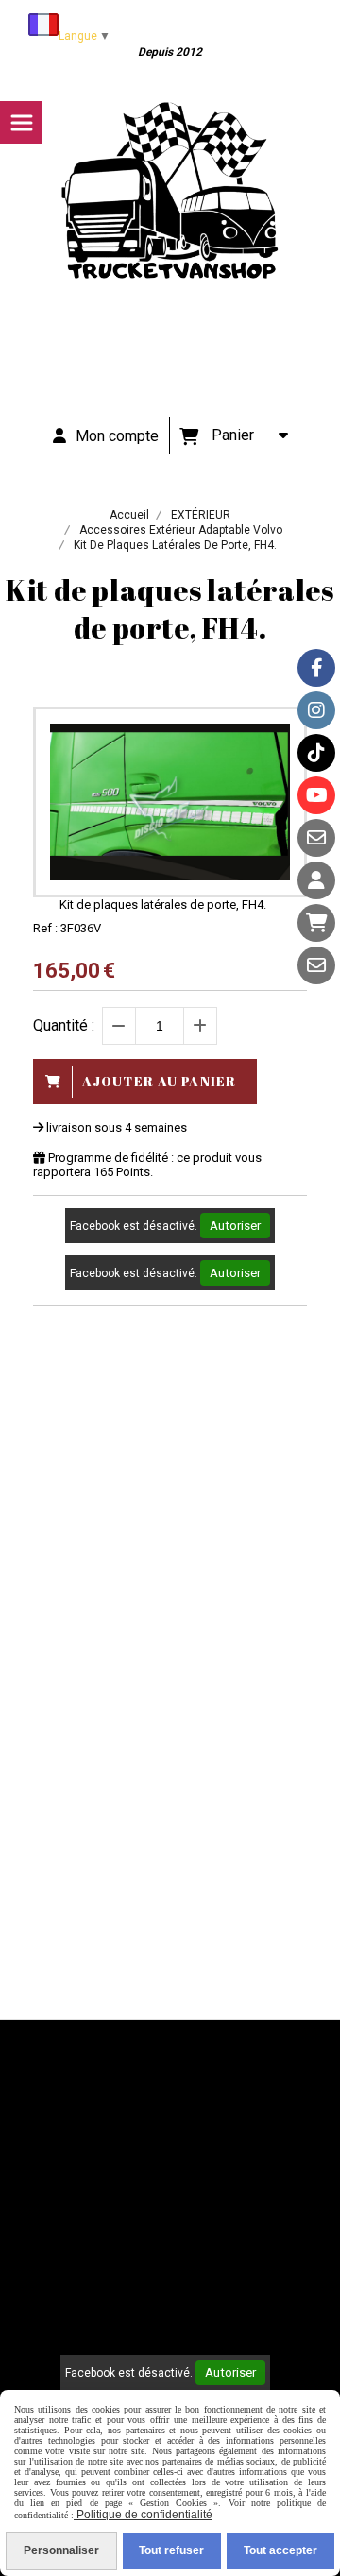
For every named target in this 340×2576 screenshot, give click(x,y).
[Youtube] (316, 795)
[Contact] (316, 838)
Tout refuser (171, 2550)
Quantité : (64, 1025)
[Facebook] (316, 668)
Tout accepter (280, 2550)
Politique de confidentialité (143, 2515)
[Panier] (316, 923)
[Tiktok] (316, 753)
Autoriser (235, 1226)
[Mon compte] (316, 880)
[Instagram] (316, 710)
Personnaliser (61, 2550)
